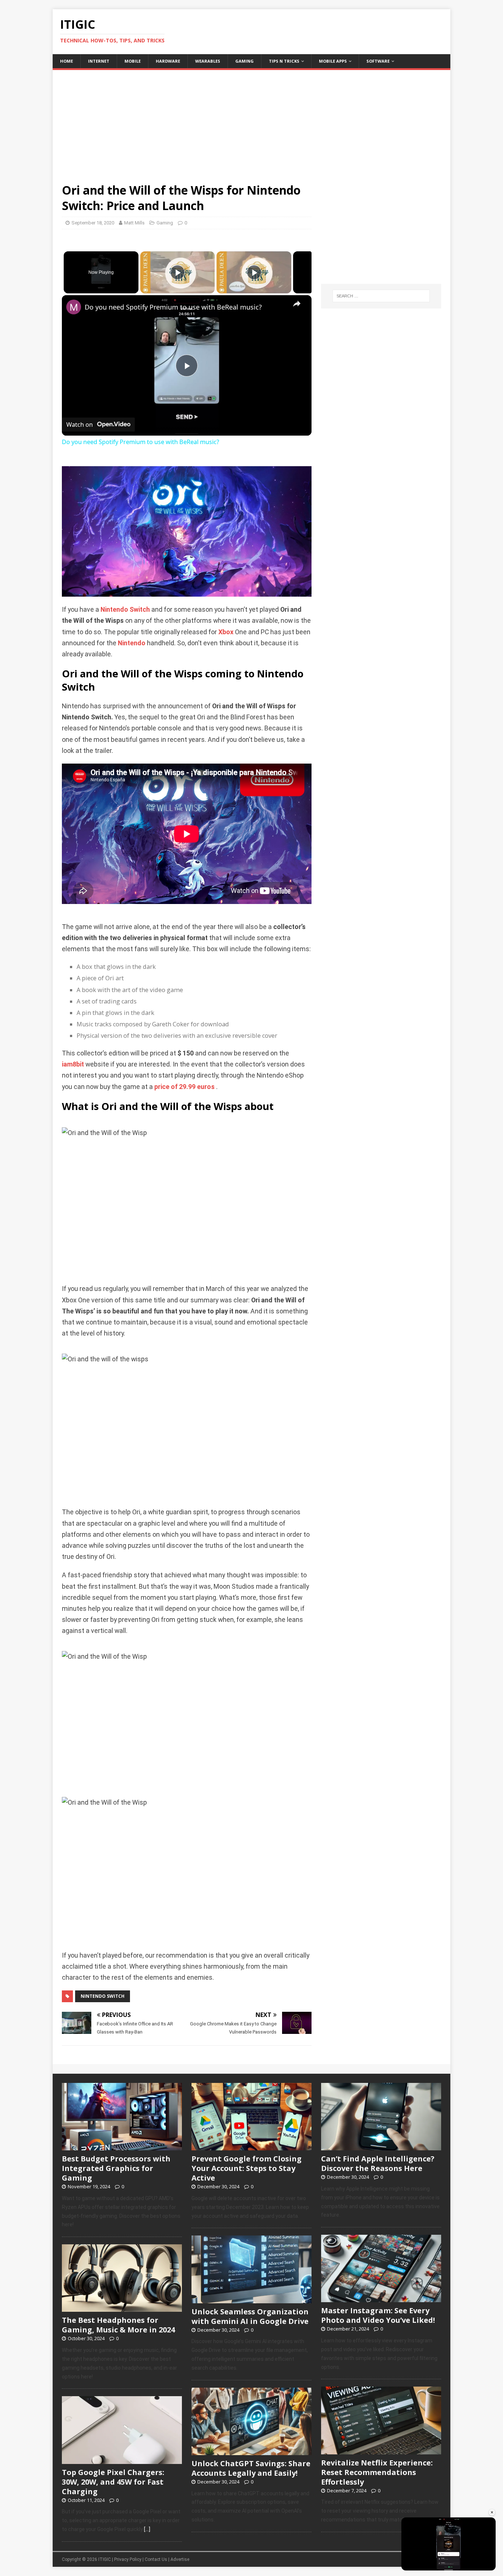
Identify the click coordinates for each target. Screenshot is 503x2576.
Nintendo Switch (125, 610)
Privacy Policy (128, 2559)
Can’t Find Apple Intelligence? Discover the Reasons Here (378, 2163)
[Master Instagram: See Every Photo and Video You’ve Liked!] (381, 2298)
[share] (297, 304)
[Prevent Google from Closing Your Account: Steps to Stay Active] (251, 2146)
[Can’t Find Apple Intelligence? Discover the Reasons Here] (381, 2146)
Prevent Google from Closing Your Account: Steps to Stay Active (247, 2168)
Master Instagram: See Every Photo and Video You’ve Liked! (378, 2315)
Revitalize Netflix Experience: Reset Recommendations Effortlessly (377, 2472)
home (66, 61)
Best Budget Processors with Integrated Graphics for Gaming (116, 2168)
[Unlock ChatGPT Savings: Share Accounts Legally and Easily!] (251, 2451)
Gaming (245, 61)
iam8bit (73, 1064)
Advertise (180, 2559)
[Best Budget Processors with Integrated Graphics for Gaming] (122, 2146)
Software (378, 61)
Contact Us (156, 2559)
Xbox (226, 632)
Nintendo (132, 643)
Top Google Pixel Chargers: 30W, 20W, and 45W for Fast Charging (113, 2482)
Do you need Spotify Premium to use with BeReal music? (173, 307)
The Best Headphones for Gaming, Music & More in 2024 (118, 2325)
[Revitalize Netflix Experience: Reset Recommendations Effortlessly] (381, 2450)
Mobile (133, 61)
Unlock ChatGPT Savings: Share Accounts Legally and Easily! (251, 2468)
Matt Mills (134, 223)
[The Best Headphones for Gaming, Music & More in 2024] (122, 2308)
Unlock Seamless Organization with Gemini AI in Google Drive (250, 2316)
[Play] (177, 272)
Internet (99, 61)
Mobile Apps (333, 61)
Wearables (208, 61)
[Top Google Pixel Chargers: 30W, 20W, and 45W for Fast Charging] (122, 2460)
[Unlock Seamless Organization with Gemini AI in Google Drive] (251, 2299)
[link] (74, 307)
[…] (147, 2529)
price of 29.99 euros (184, 1087)
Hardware (168, 61)
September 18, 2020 (93, 223)
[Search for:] (381, 296)
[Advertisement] (251, 122)
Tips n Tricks (284, 61)
